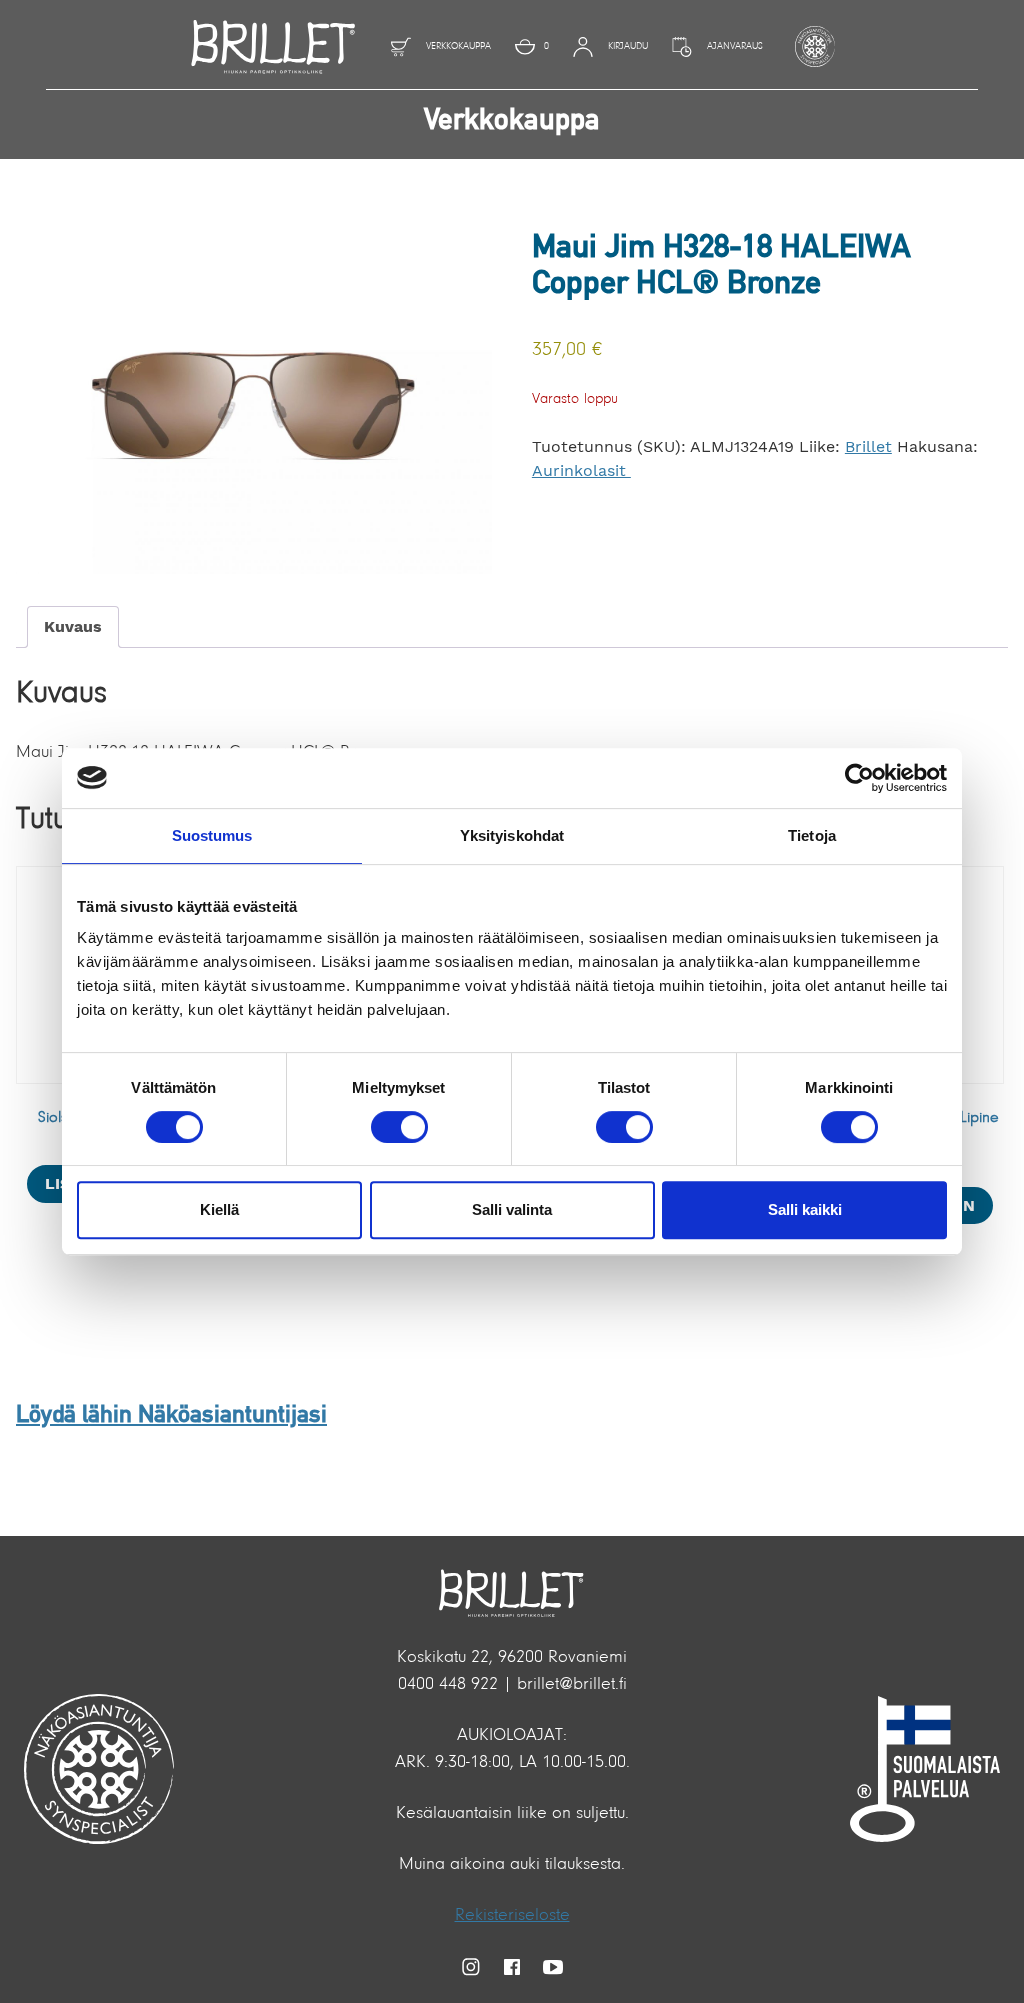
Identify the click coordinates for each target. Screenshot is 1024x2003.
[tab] (73, 627)
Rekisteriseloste (512, 1916)
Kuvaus (73, 626)
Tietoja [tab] (812, 835)
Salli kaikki (805, 1209)
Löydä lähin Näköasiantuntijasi (171, 1416)
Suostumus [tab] (212, 835)
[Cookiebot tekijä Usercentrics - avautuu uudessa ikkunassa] (859, 778)
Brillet (868, 446)
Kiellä (219, 1209)
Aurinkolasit (581, 470)
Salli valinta (512, 1209)
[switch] (399, 1127)
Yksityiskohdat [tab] (512, 835)
